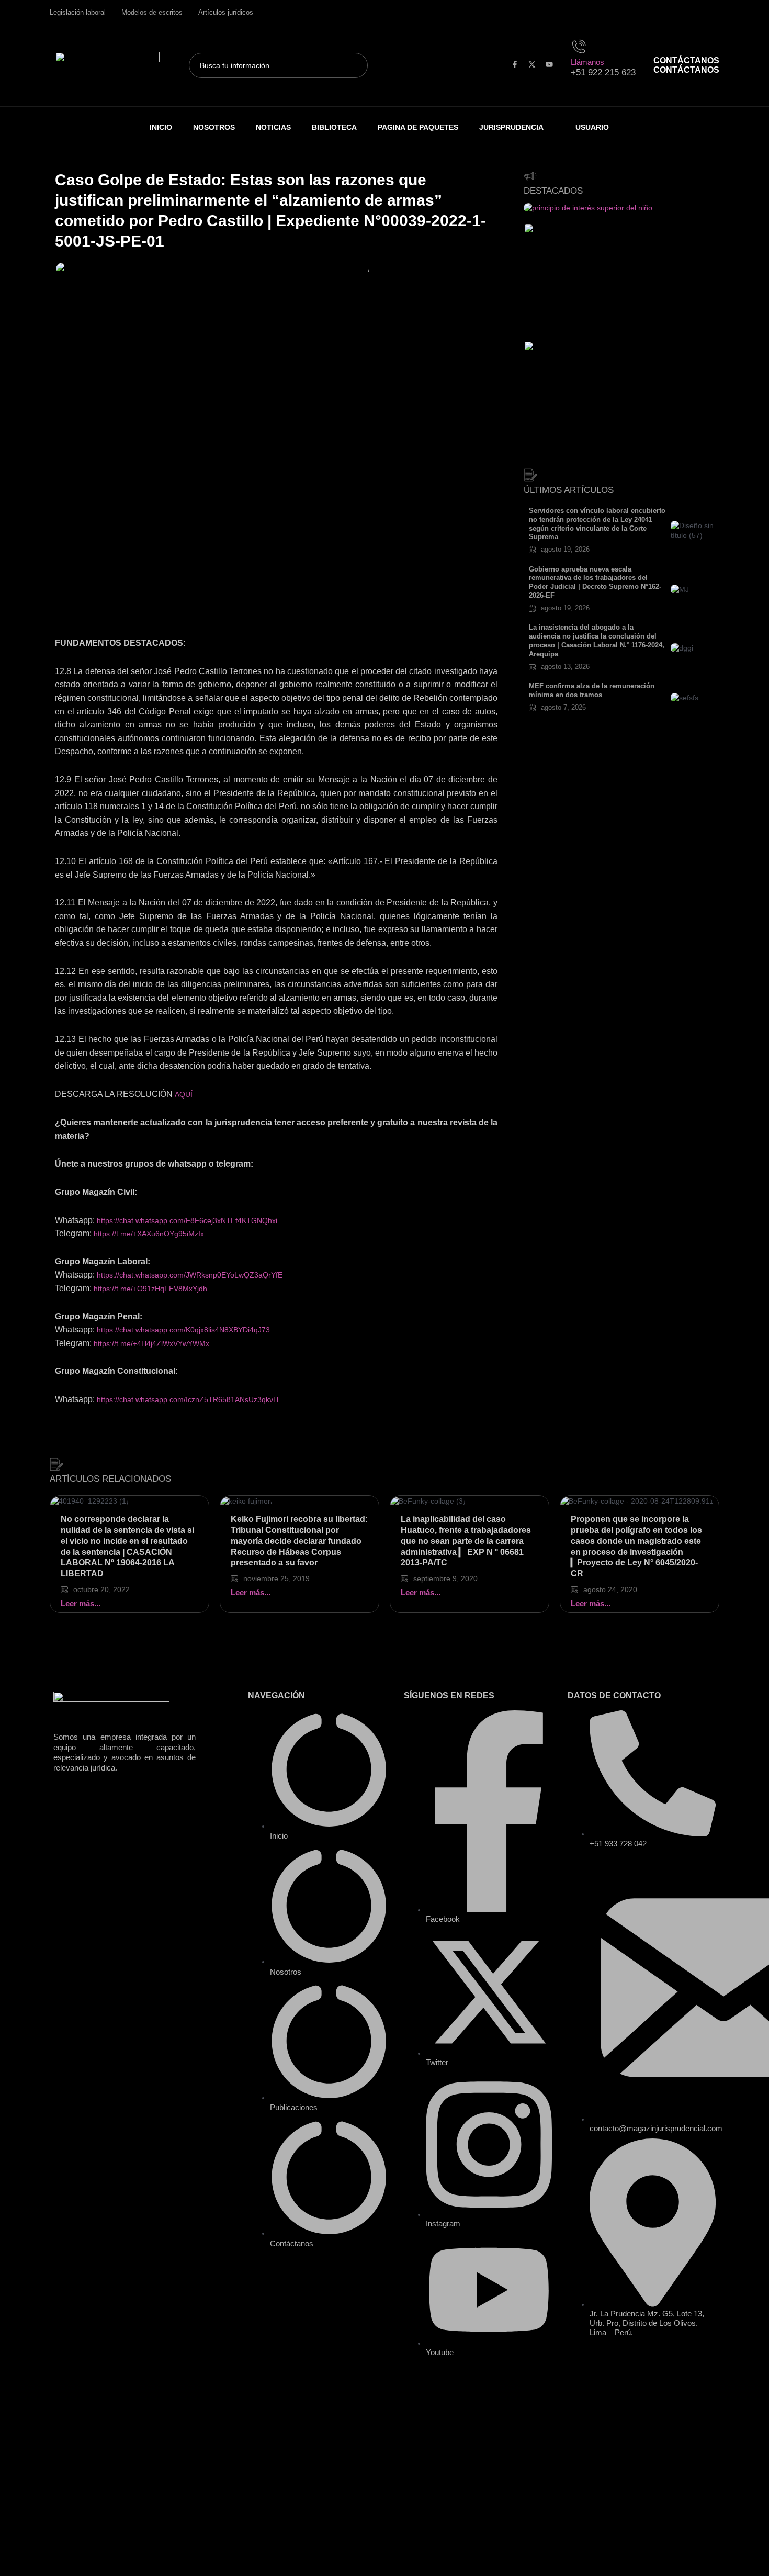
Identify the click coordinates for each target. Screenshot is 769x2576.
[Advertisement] (276, 559)
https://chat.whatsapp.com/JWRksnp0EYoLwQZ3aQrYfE (190, 1275)
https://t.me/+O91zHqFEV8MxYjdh (150, 1289)
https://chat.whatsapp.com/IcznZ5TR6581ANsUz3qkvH (188, 1399)
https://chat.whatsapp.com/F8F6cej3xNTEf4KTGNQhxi (187, 1220)
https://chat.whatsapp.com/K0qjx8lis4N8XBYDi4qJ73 (183, 1330)
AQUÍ (184, 1094)
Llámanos (587, 62)
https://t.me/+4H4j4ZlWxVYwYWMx (151, 1343)
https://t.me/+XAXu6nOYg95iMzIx (149, 1234)
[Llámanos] (581, 45)
